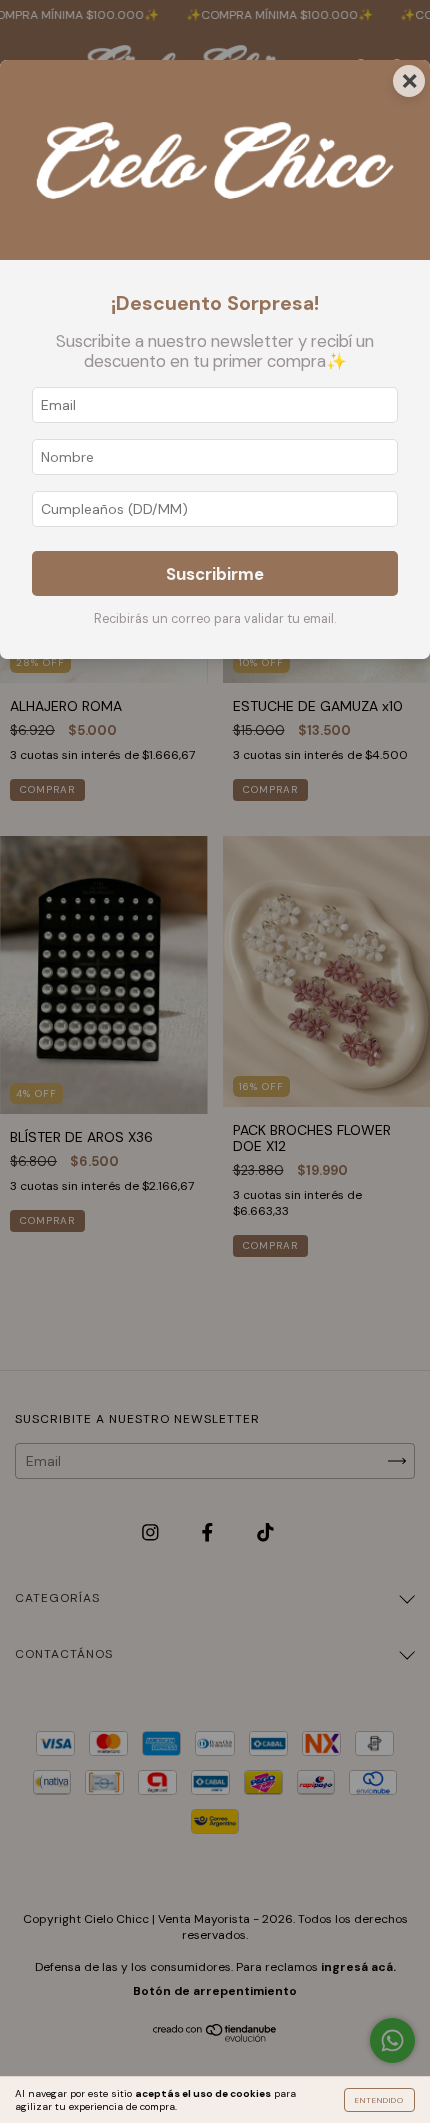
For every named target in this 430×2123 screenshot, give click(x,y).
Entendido (379, 2100)
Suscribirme (215, 574)
